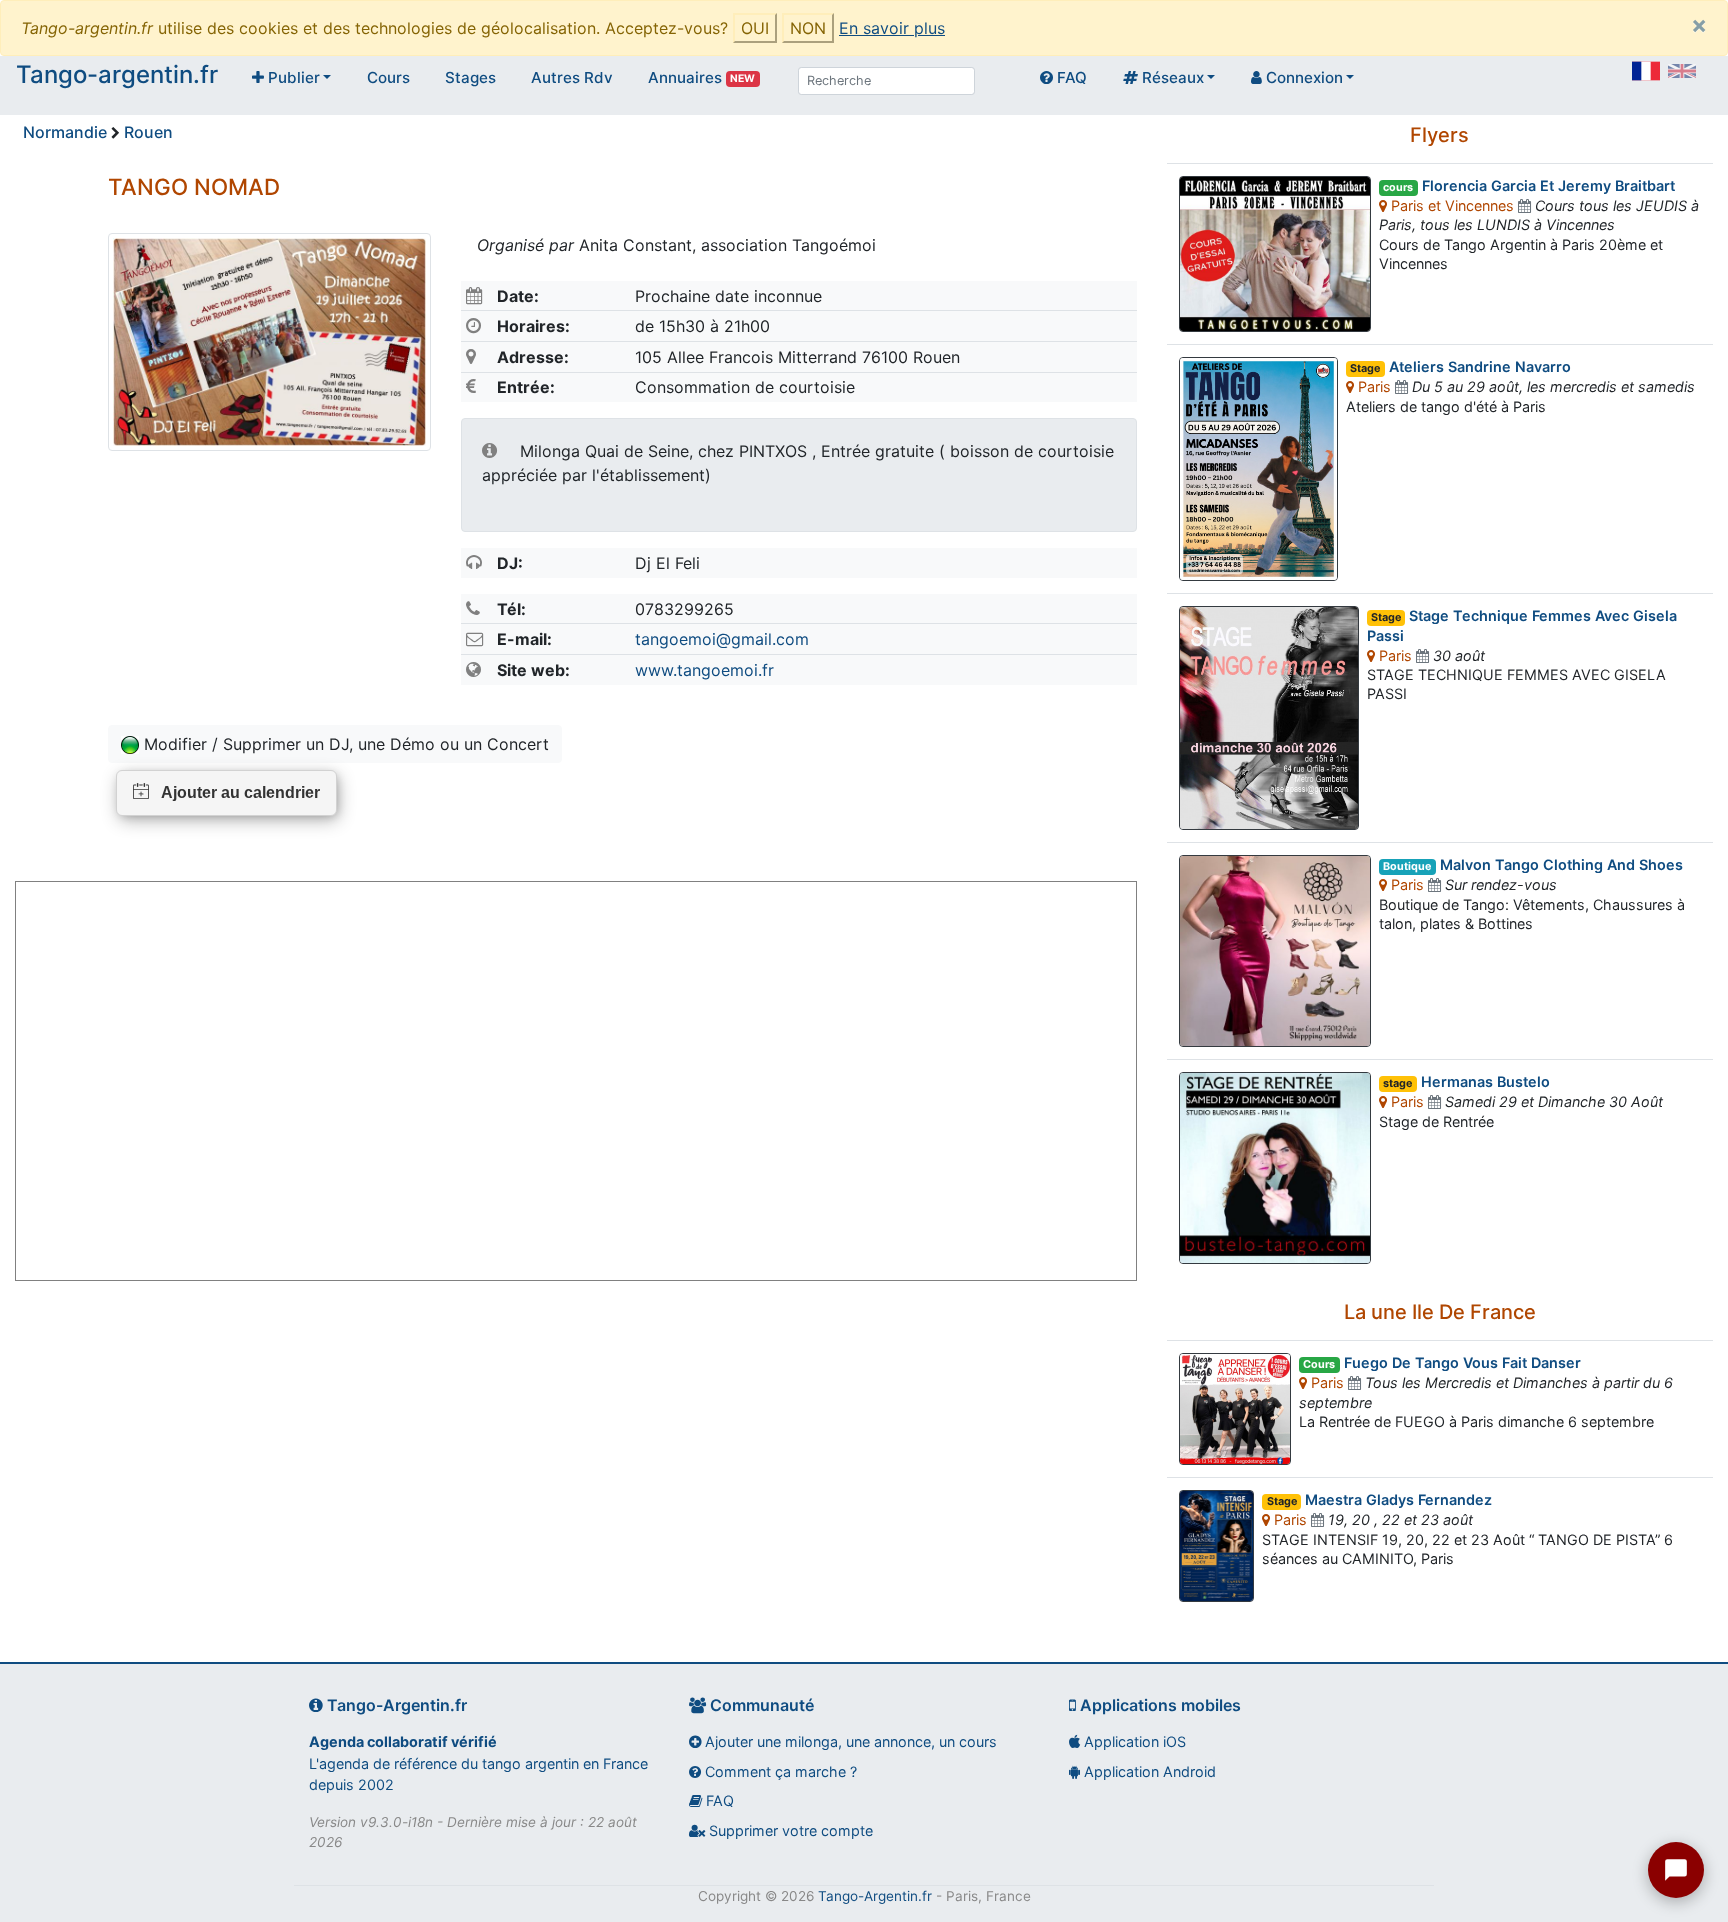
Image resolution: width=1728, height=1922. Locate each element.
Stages (470, 77)
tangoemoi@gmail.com (722, 639)
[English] (1682, 71)
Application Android (1148, 1771)
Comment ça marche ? (779, 1771)
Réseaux (1171, 77)
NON (808, 28)
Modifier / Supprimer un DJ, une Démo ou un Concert (344, 744)
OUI (755, 28)
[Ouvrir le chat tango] (1676, 1870)
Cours (388, 77)
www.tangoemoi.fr (704, 670)
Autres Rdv (572, 77)
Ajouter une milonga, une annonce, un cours (849, 1741)
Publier (292, 77)
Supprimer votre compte (789, 1830)
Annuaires (701, 77)
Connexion (1302, 77)
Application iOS (1133, 1741)
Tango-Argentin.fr (875, 1896)
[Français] (1646, 71)
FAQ (1070, 77)
